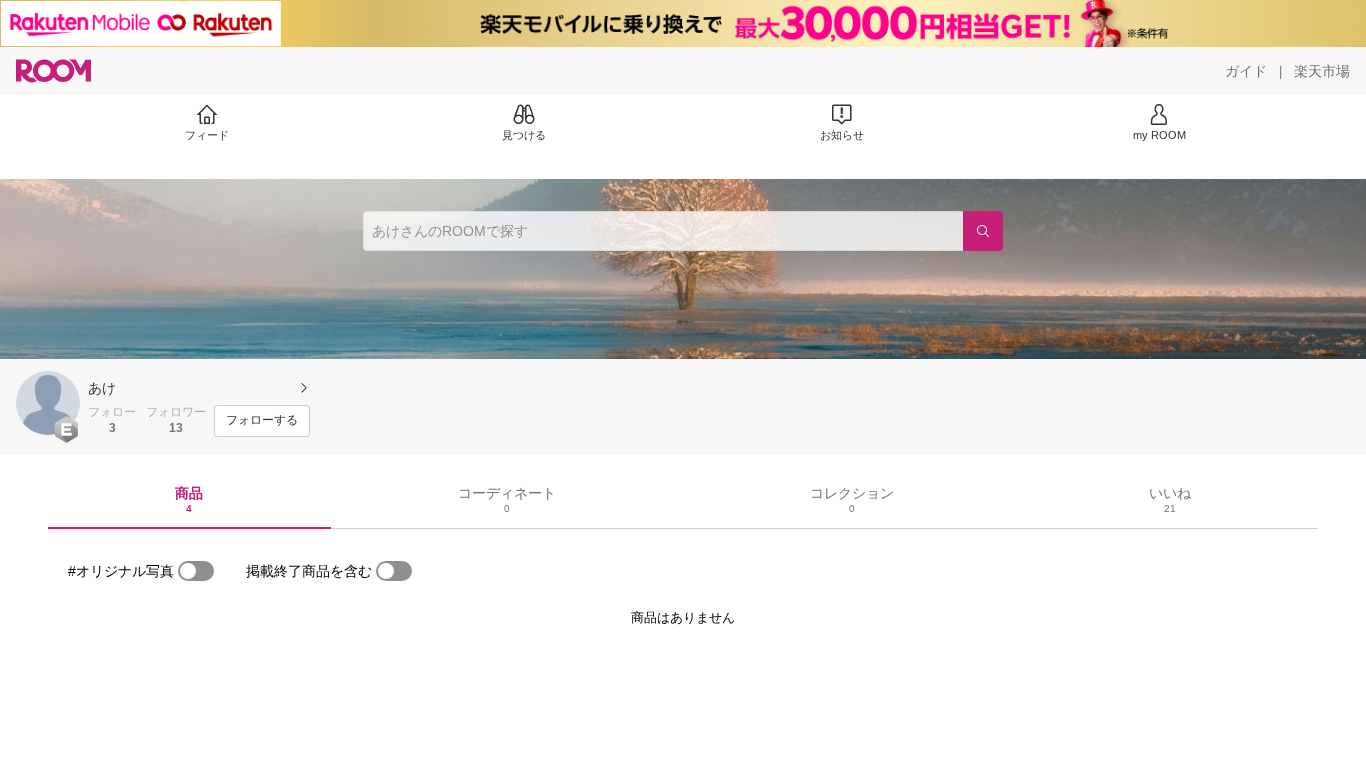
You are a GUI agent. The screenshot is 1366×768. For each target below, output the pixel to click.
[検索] (983, 231)
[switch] (196, 571)
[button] (48, 403)
